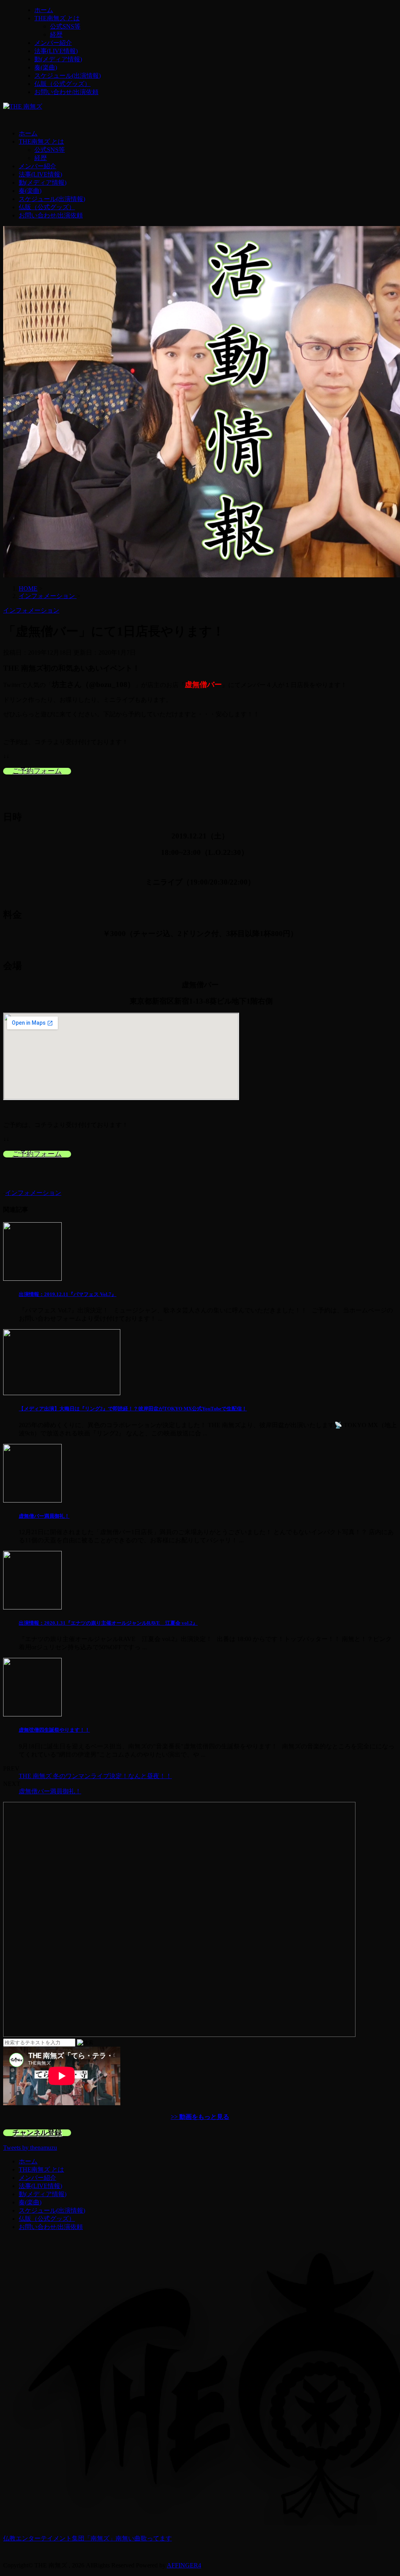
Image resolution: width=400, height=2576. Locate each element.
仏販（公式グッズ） (62, 84)
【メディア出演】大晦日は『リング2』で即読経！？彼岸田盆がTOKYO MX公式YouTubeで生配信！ (133, 1409)
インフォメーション (33, 1193)
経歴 (56, 35)
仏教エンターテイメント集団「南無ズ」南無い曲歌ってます (87, 2538)
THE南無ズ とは (57, 18)
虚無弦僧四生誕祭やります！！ (54, 1730)
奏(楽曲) (46, 67)
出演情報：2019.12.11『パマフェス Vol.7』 (68, 1294)
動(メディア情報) (58, 59)
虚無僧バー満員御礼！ (44, 1516)
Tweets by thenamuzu (30, 2148)
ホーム (44, 10)
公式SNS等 (65, 26)
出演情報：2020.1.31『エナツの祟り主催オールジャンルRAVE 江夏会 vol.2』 (108, 1623)
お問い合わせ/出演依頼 (66, 92)
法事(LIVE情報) (56, 51)
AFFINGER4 (184, 2565)
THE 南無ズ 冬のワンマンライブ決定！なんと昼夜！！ (95, 1776)
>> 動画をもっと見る (200, 2117)
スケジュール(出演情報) (68, 76)
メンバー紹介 (53, 43)
